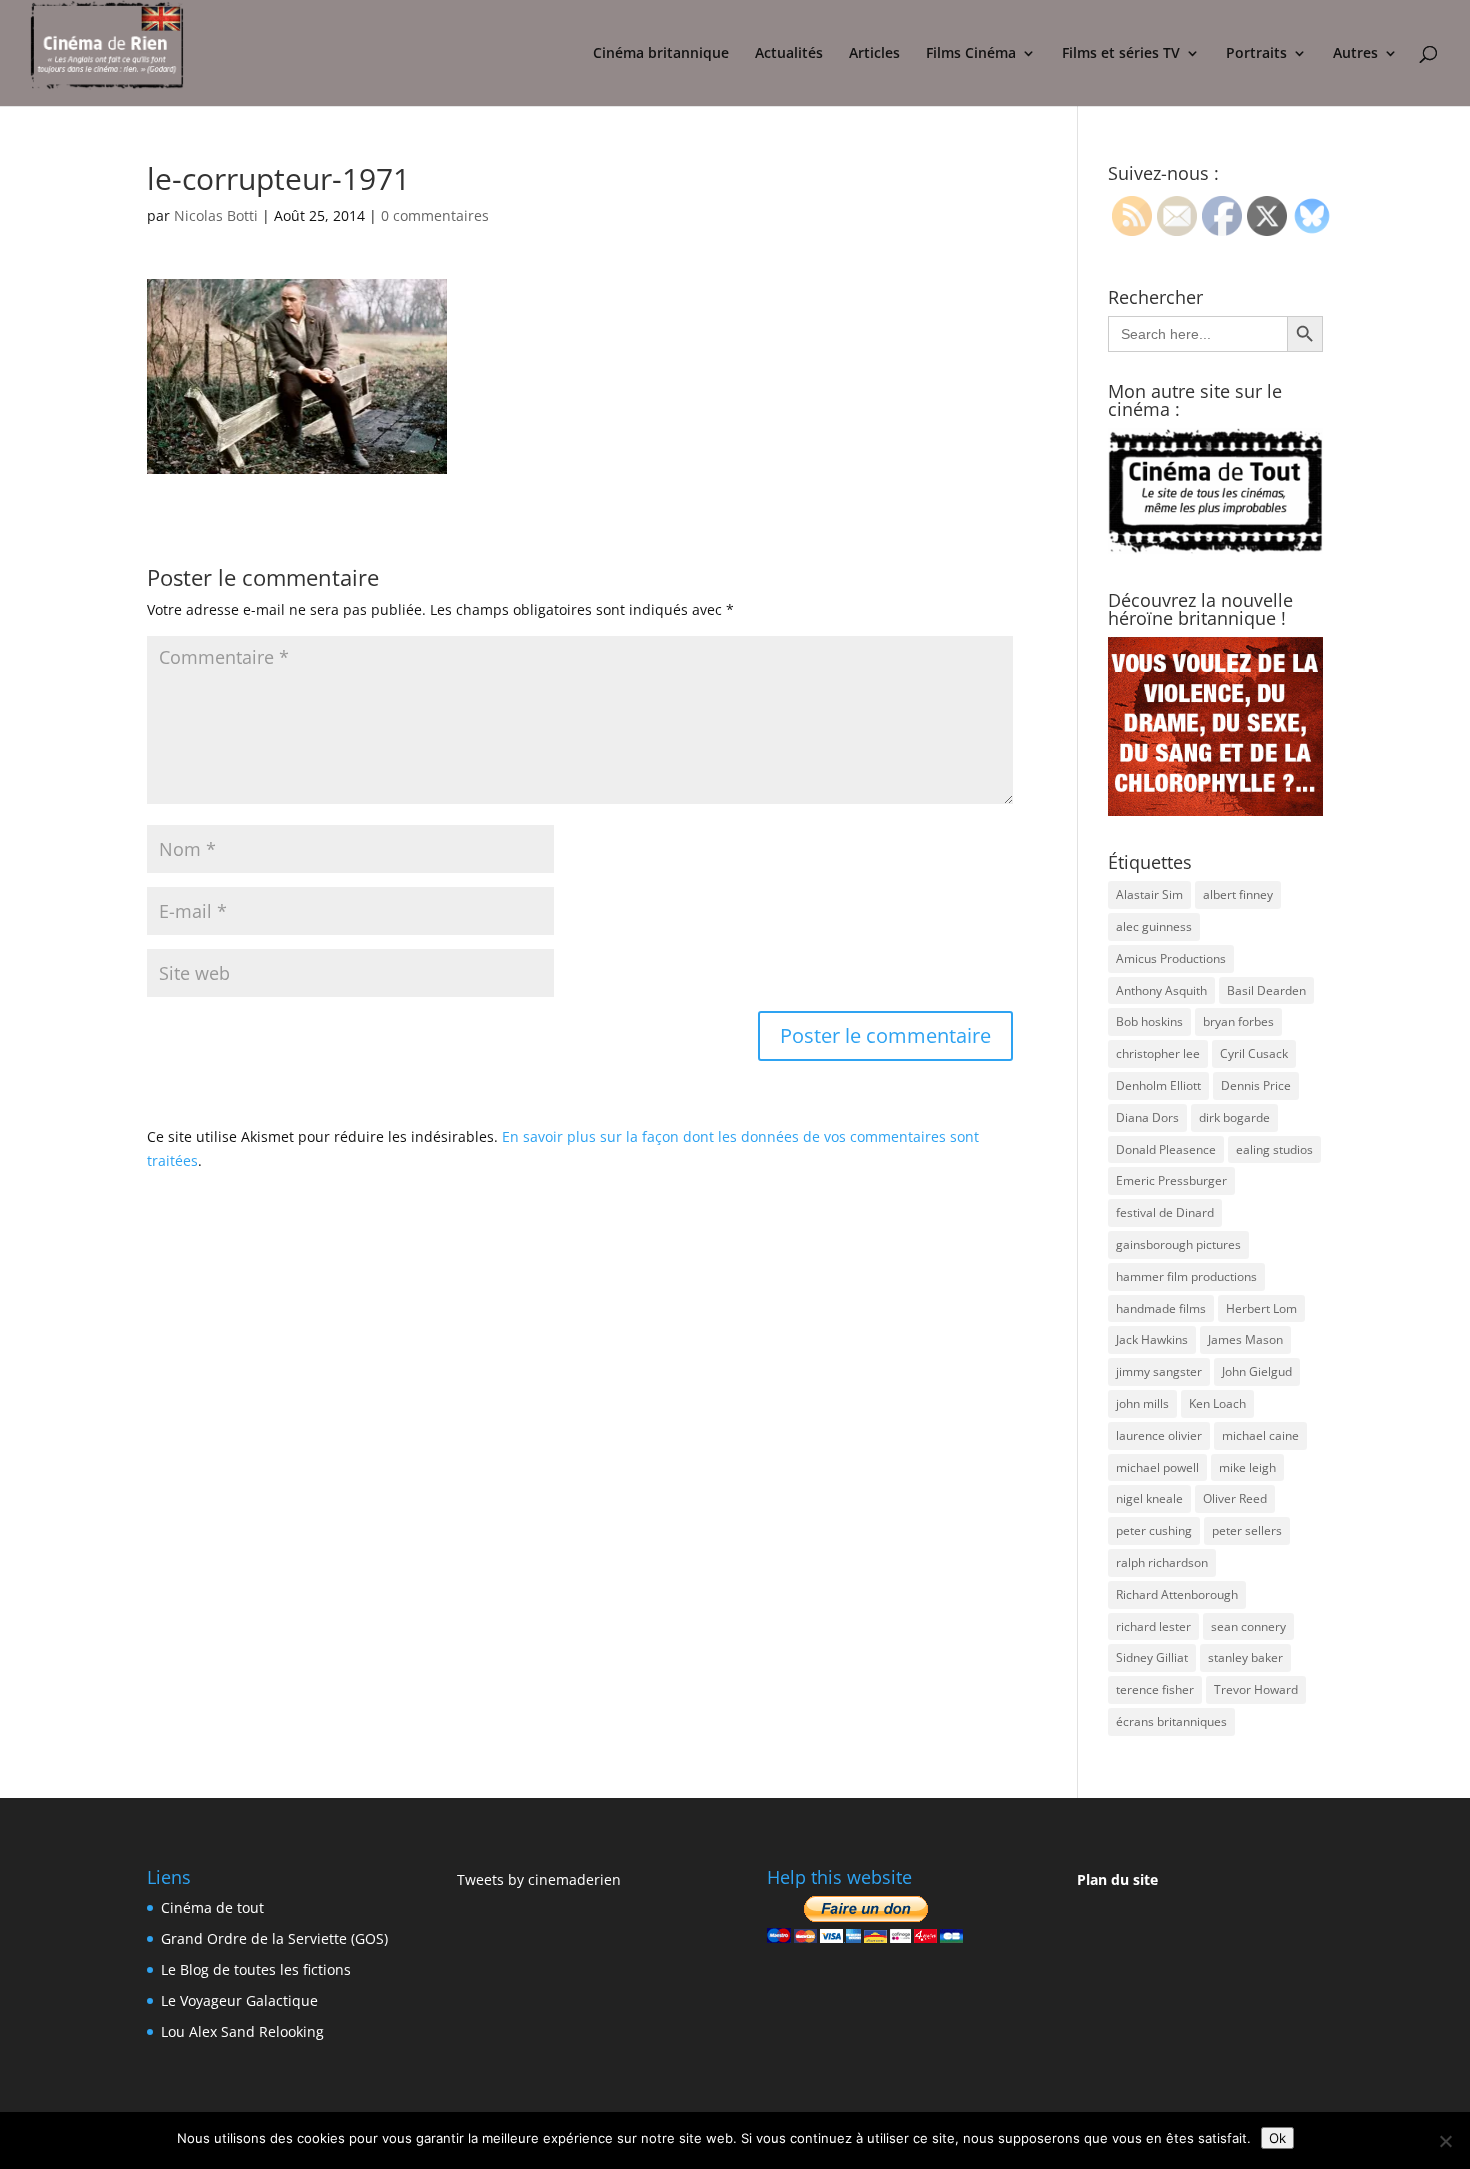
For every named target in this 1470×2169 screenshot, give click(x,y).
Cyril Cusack (1254, 1053)
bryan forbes (1238, 1021)
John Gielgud (1257, 1371)
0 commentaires (435, 215)
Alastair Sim (1149, 894)
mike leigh (1247, 1467)
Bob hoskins (1149, 1021)
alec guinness (1154, 926)
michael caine (1260, 1435)
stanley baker (1245, 1657)
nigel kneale (1149, 1498)
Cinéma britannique (661, 54)
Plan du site (1117, 1879)
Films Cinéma (971, 54)
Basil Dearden (1266, 990)
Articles (874, 54)
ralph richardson (1162, 1562)
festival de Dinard (1165, 1212)
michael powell (1157, 1467)
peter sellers (1247, 1530)
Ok (1277, 2138)
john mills (1142, 1403)
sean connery (1248, 1626)
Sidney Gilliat (1152, 1657)
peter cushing (1154, 1530)
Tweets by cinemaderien (539, 1879)
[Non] (1445, 2141)
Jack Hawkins (1152, 1339)
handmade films (1161, 1308)
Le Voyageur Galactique (239, 2000)
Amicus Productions (1171, 958)
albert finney (1238, 894)
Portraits (1256, 54)
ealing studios (1274, 1149)
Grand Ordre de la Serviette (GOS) (274, 1938)
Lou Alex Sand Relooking (242, 2031)
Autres (1355, 54)
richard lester (1153, 1626)
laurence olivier (1159, 1435)
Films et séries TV (1121, 54)
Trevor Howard (1256, 1689)
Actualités (789, 54)
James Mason (1245, 1339)
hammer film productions (1186, 1276)
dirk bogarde (1234, 1117)
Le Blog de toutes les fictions (256, 1969)
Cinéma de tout (212, 1907)
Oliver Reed (1235, 1498)
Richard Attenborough (1177, 1594)
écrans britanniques (1171, 1721)
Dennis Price (1256, 1085)
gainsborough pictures (1178, 1244)
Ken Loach (1217, 1403)
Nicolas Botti (216, 215)
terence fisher (1155, 1689)
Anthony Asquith (1161, 990)
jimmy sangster (1159, 1371)
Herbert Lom (1261, 1308)
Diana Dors (1147, 1117)
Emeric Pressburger (1171, 1180)
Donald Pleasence (1166, 1149)
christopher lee (1158, 1053)
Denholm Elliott (1158, 1085)
